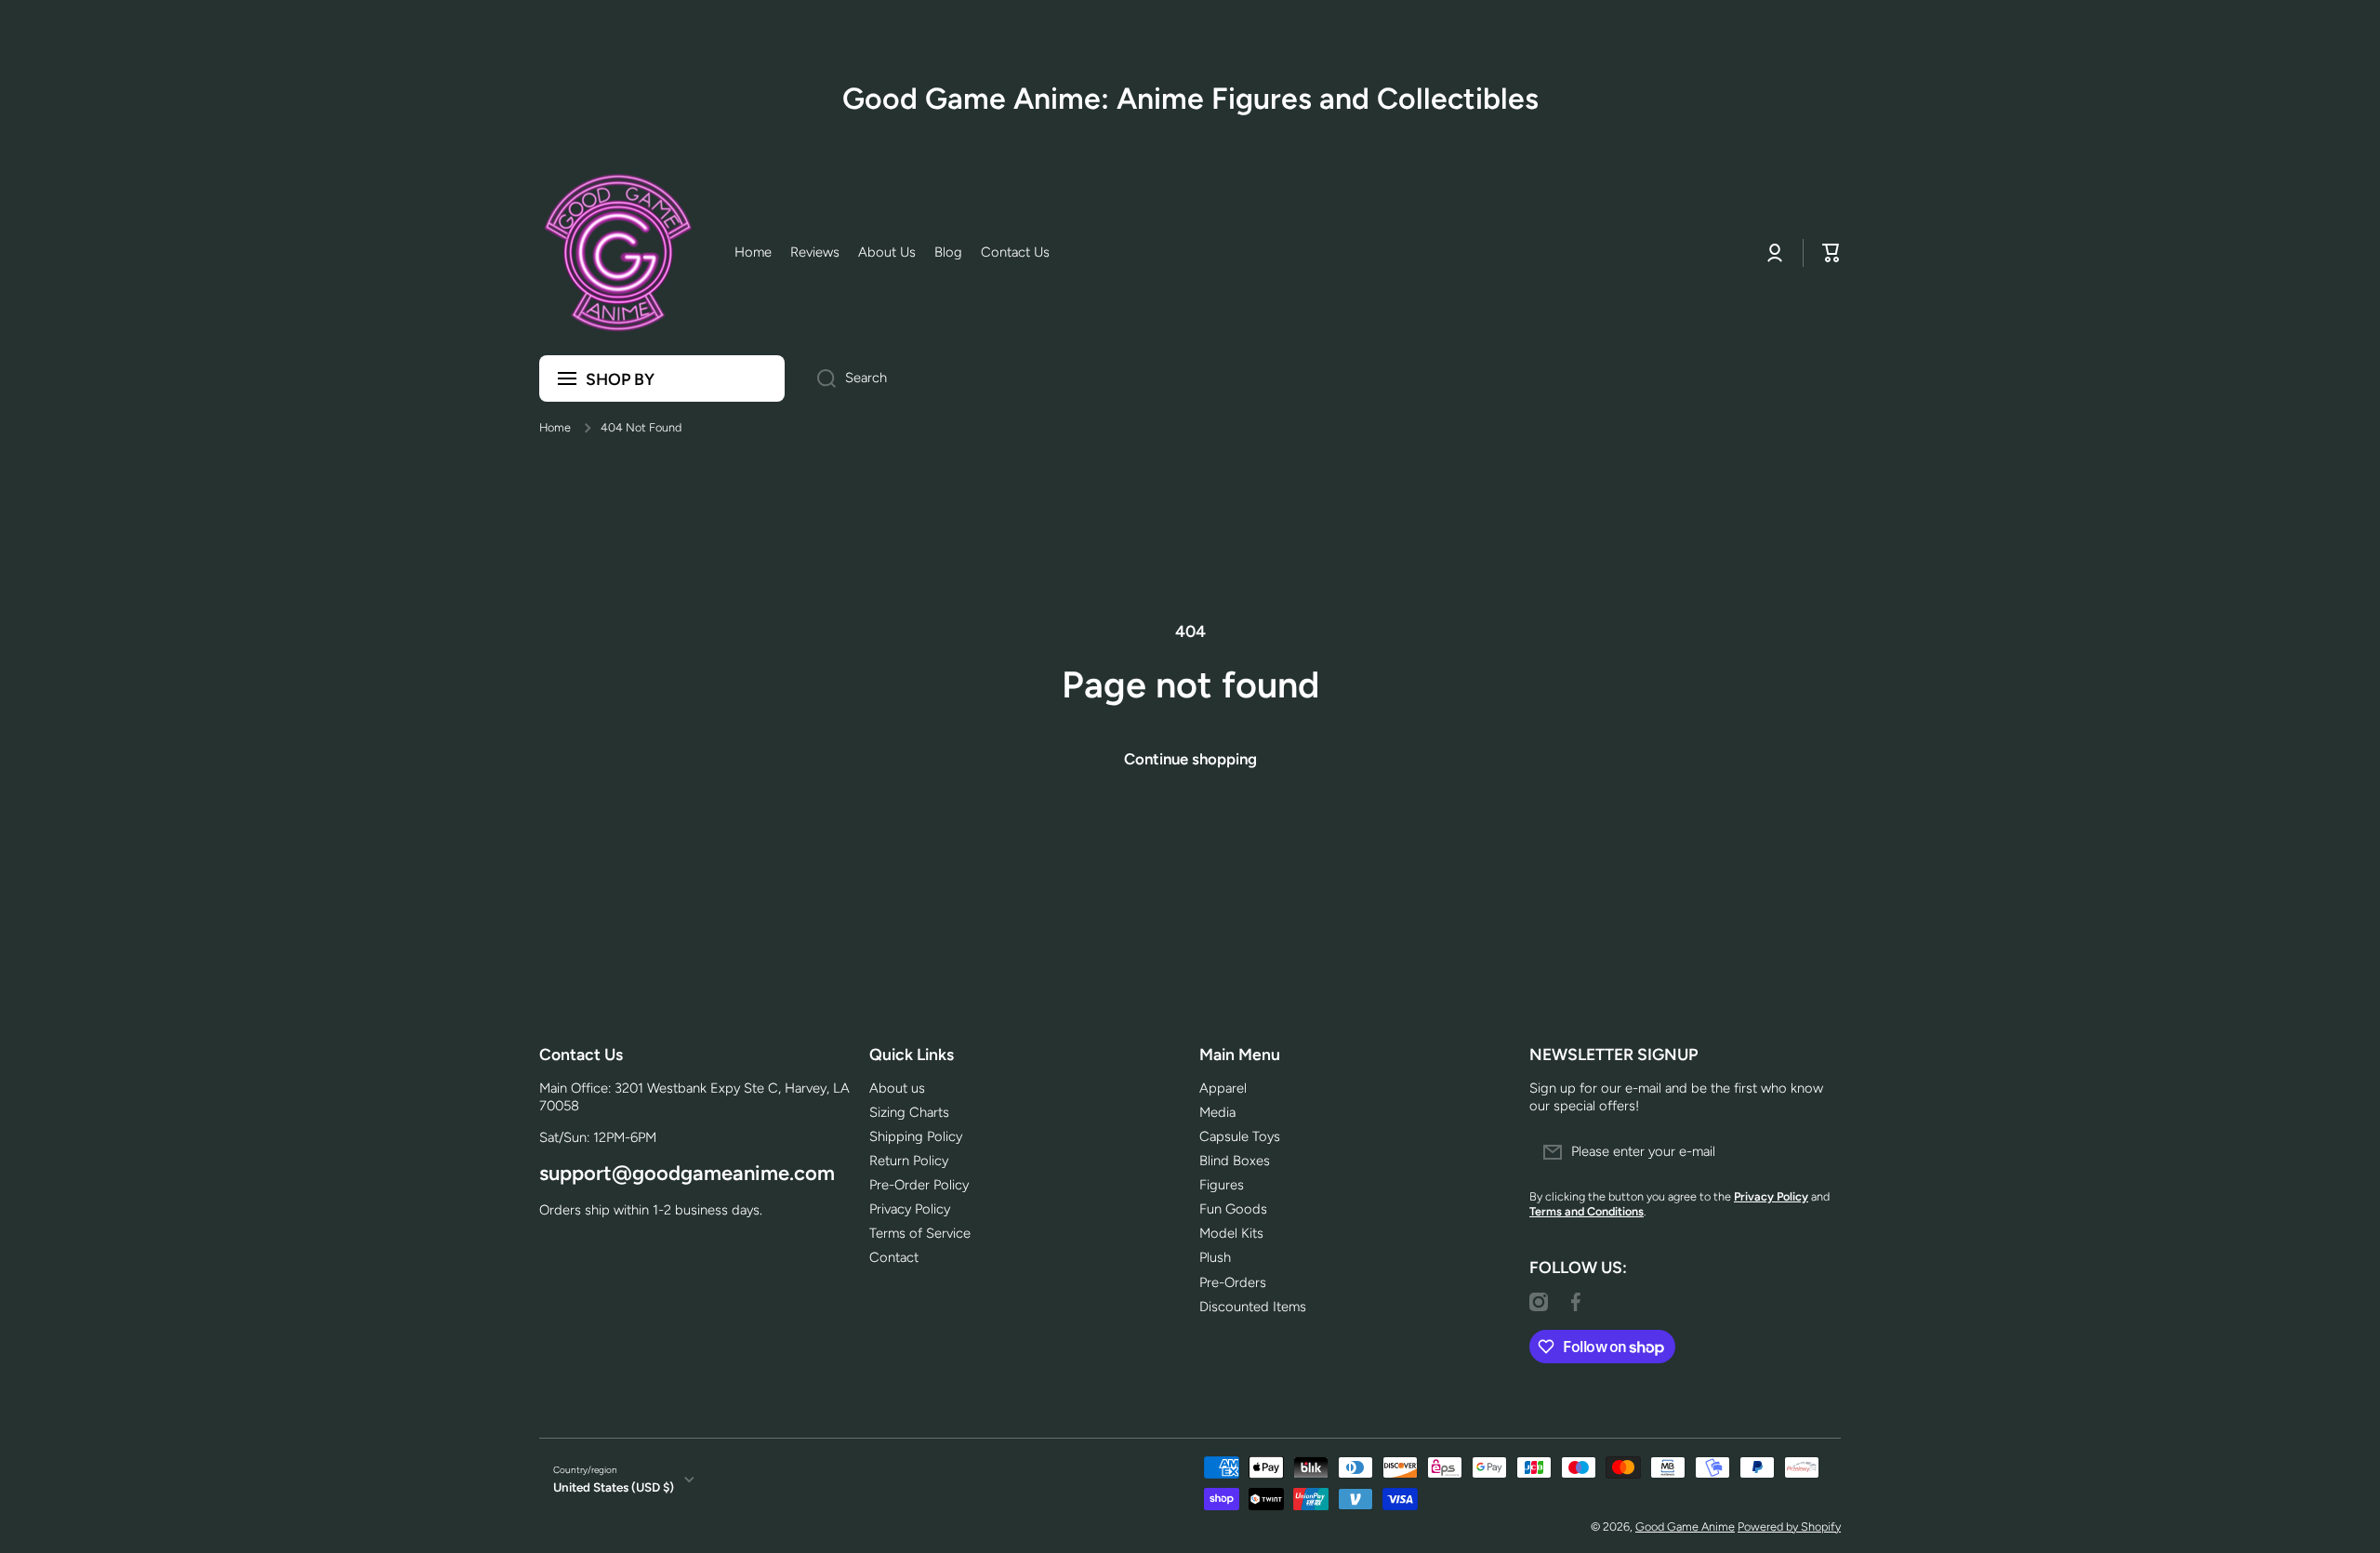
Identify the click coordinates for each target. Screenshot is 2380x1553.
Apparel (1223, 1088)
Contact (894, 1257)
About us (897, 1088)
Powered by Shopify (1789, 1526)
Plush (1215, 1257)
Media (1217, 1112)
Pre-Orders (1233, 1282)
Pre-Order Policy (919, 1185)
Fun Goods (1233, 1209)
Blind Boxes (1235, 1161)
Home (555, 427)
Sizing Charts (909, 1112)
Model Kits (1231, 1233)
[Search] (820, 378)
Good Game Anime (1685, 1526)
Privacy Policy (910, 1209)
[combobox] (1322, 378)
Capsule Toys (1240, 1136)
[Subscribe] (1818, 1152)
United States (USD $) (614, 1487)
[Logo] (618, 253)
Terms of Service (920, 1233)
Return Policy (909, 1161)
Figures (1222, 1185)
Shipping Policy (916, 1136)
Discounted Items (1253, 1307)
